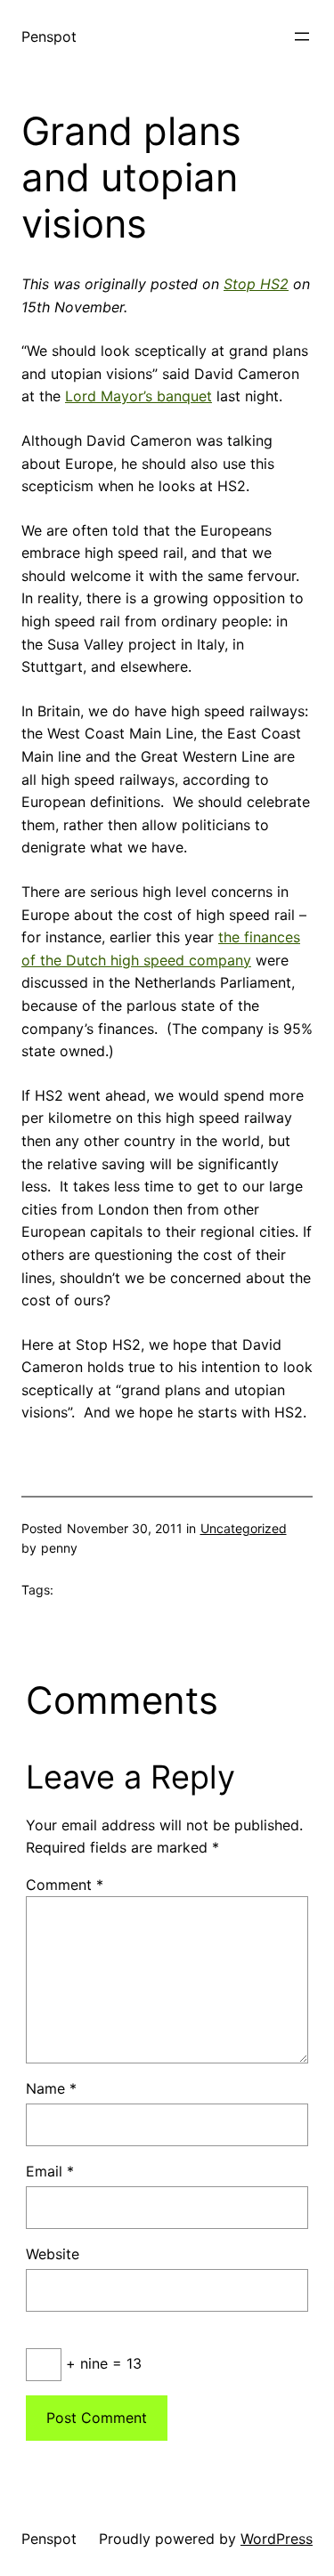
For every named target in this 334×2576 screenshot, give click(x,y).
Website (53, 2254)
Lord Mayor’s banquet (138, 396)
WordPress (277, 2539)
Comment (65, 1885)
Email (50, 2171)
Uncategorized (244, 1528)
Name (51, 2088)
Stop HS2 (256, 284)
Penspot (49, 36)
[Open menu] (302, 36)
